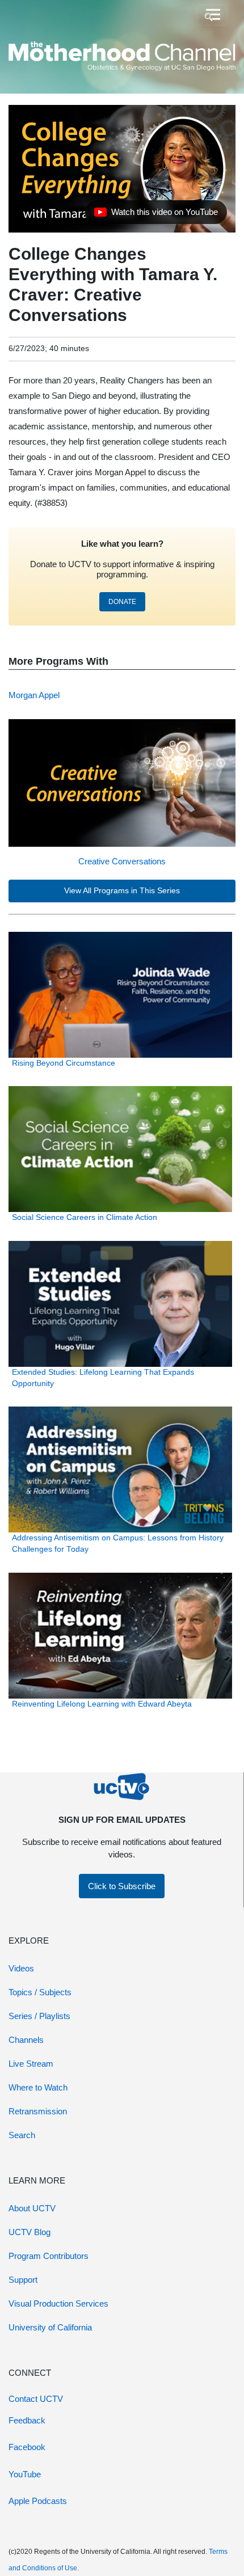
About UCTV (32, 2208)
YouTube (25, 2474)
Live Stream (31, 2064)
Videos (21, 1968)
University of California (50, 2327)
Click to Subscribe (122, 1886)
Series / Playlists (39, 2016)
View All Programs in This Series (122, 891)
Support (23, 2280)
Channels (26, 2040)
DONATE (122, 602)
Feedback (27, 2420)
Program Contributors (49, 2256)
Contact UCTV (36, 2399)
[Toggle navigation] (212, 15)
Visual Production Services (58, 2303)
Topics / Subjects (40, 1992)
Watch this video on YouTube (156, 215)
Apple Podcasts (38, 2501)
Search (22, 2135)
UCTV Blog (30, 2232)
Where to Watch (38, 2087)
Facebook (27, 2447)
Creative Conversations (122, 861)
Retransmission (38, 2111)
